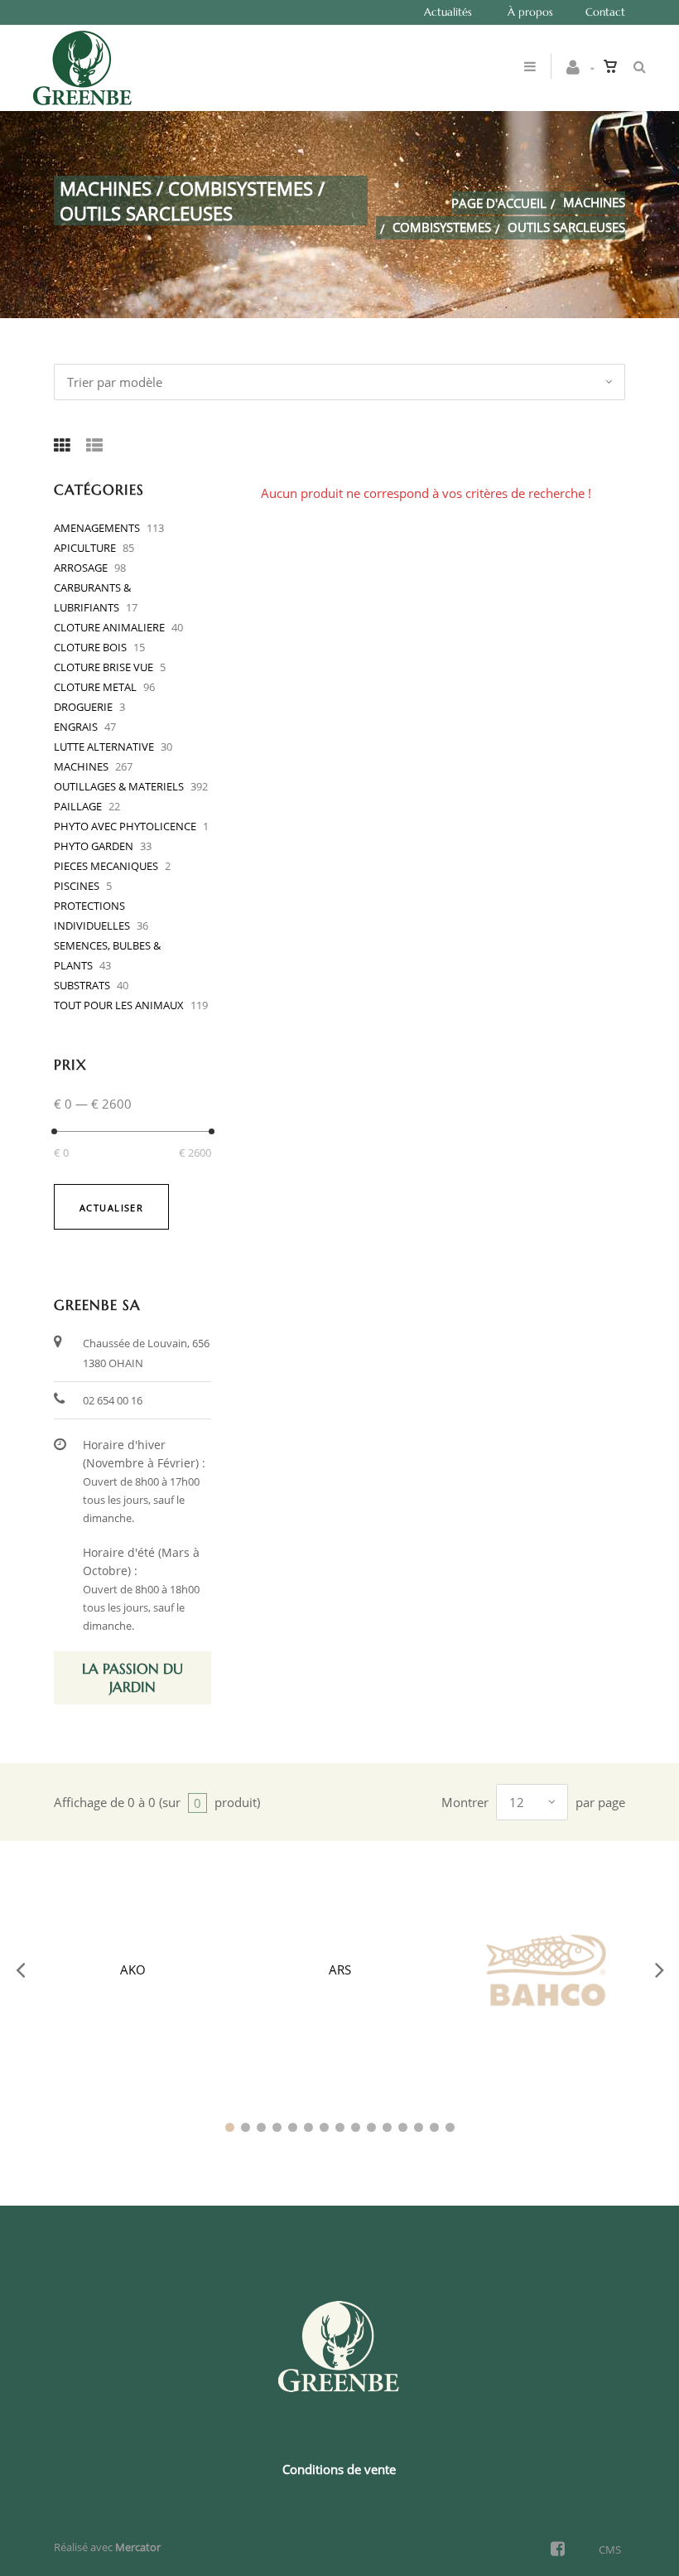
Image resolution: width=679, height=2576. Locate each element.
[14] (434, 2127)
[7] (324, 2127)
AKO (133, 1969)
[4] (277, 2127)
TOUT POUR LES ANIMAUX (119, 1005)
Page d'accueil (499, 203)
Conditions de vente (339, 2469)
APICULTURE (85, 548)
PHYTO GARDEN (94, 846)
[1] (230, 2127)
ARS (340, 1969)
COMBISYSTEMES (442, 227)
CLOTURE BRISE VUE (104, 667)
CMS (610, 2549)
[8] (340, 2127)
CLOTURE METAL (95, 687)
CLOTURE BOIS (90, 647)
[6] (308, 2127)
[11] (387, 2127)
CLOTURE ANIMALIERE (109, 627)
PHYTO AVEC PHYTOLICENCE (125, 826)
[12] (403, 2127)
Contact (605, 12)
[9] (356, 2127)
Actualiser (111, 1208)
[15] (450, 2127)
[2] (246, 2127)
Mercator (138, 2547)
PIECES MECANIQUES (106, 866)
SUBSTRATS (82, 985)
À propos (530, 12)
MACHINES (594, 202)
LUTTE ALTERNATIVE (104, 747)
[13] (419, 2127)
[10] (371, 2127)
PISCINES (77, 886)
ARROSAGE (81, 568)
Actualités (448, 12)
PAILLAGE (78, 806)
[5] (293, 2127)
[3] (261, 2127)
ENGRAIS (76, 727)
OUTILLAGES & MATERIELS (119, 786)
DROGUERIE (83, 707)
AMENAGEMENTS (97, 528)
